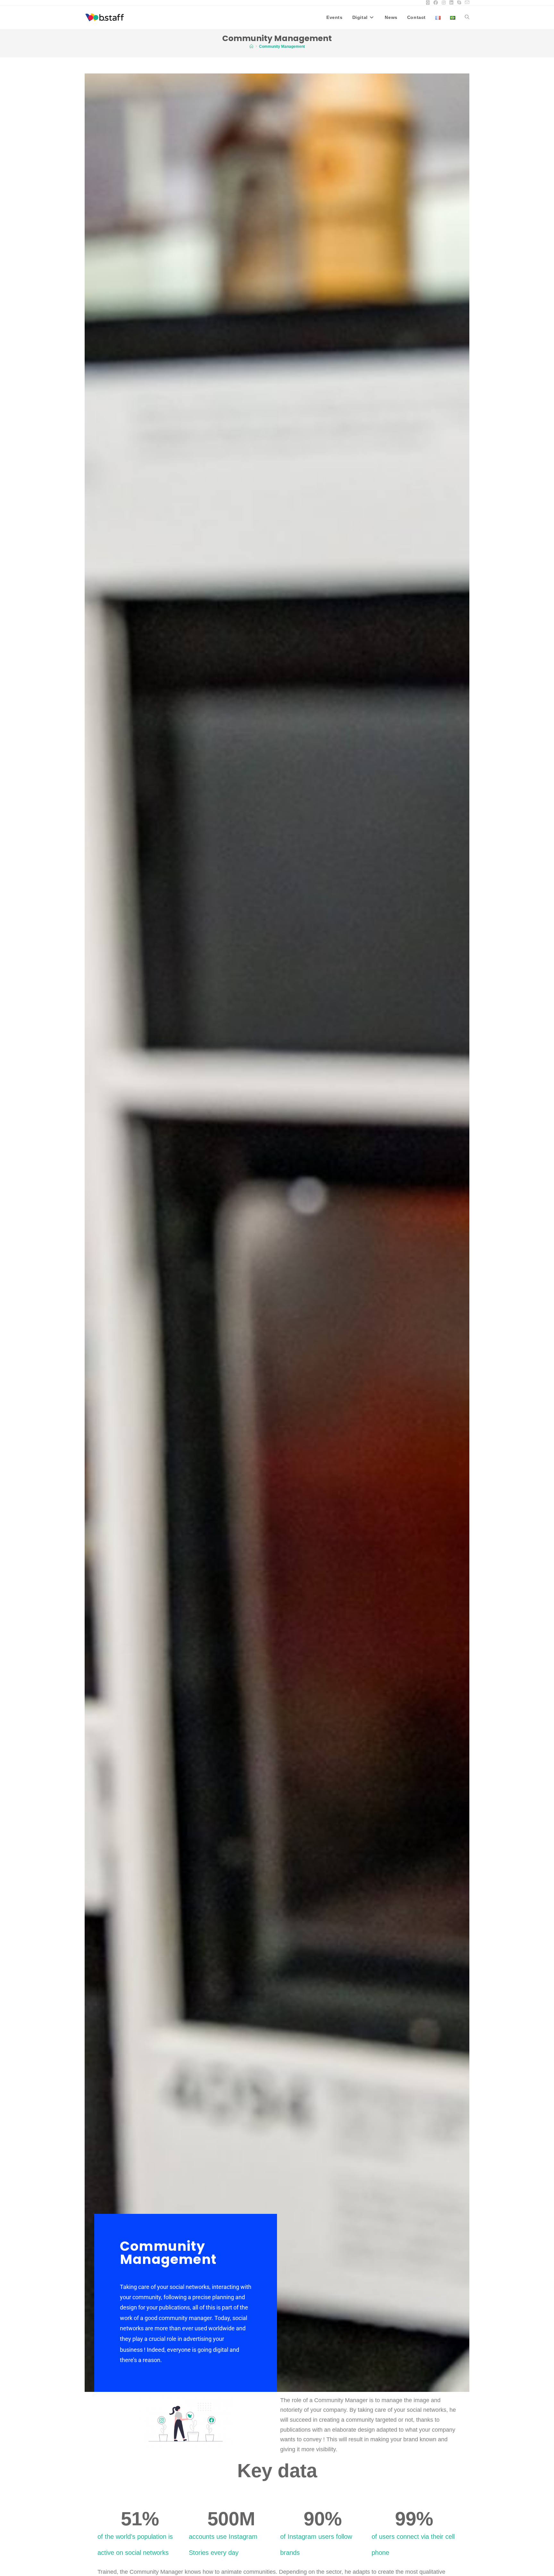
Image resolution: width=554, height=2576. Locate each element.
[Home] (251, 47)
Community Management (282, 47)
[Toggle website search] (467, 17)
